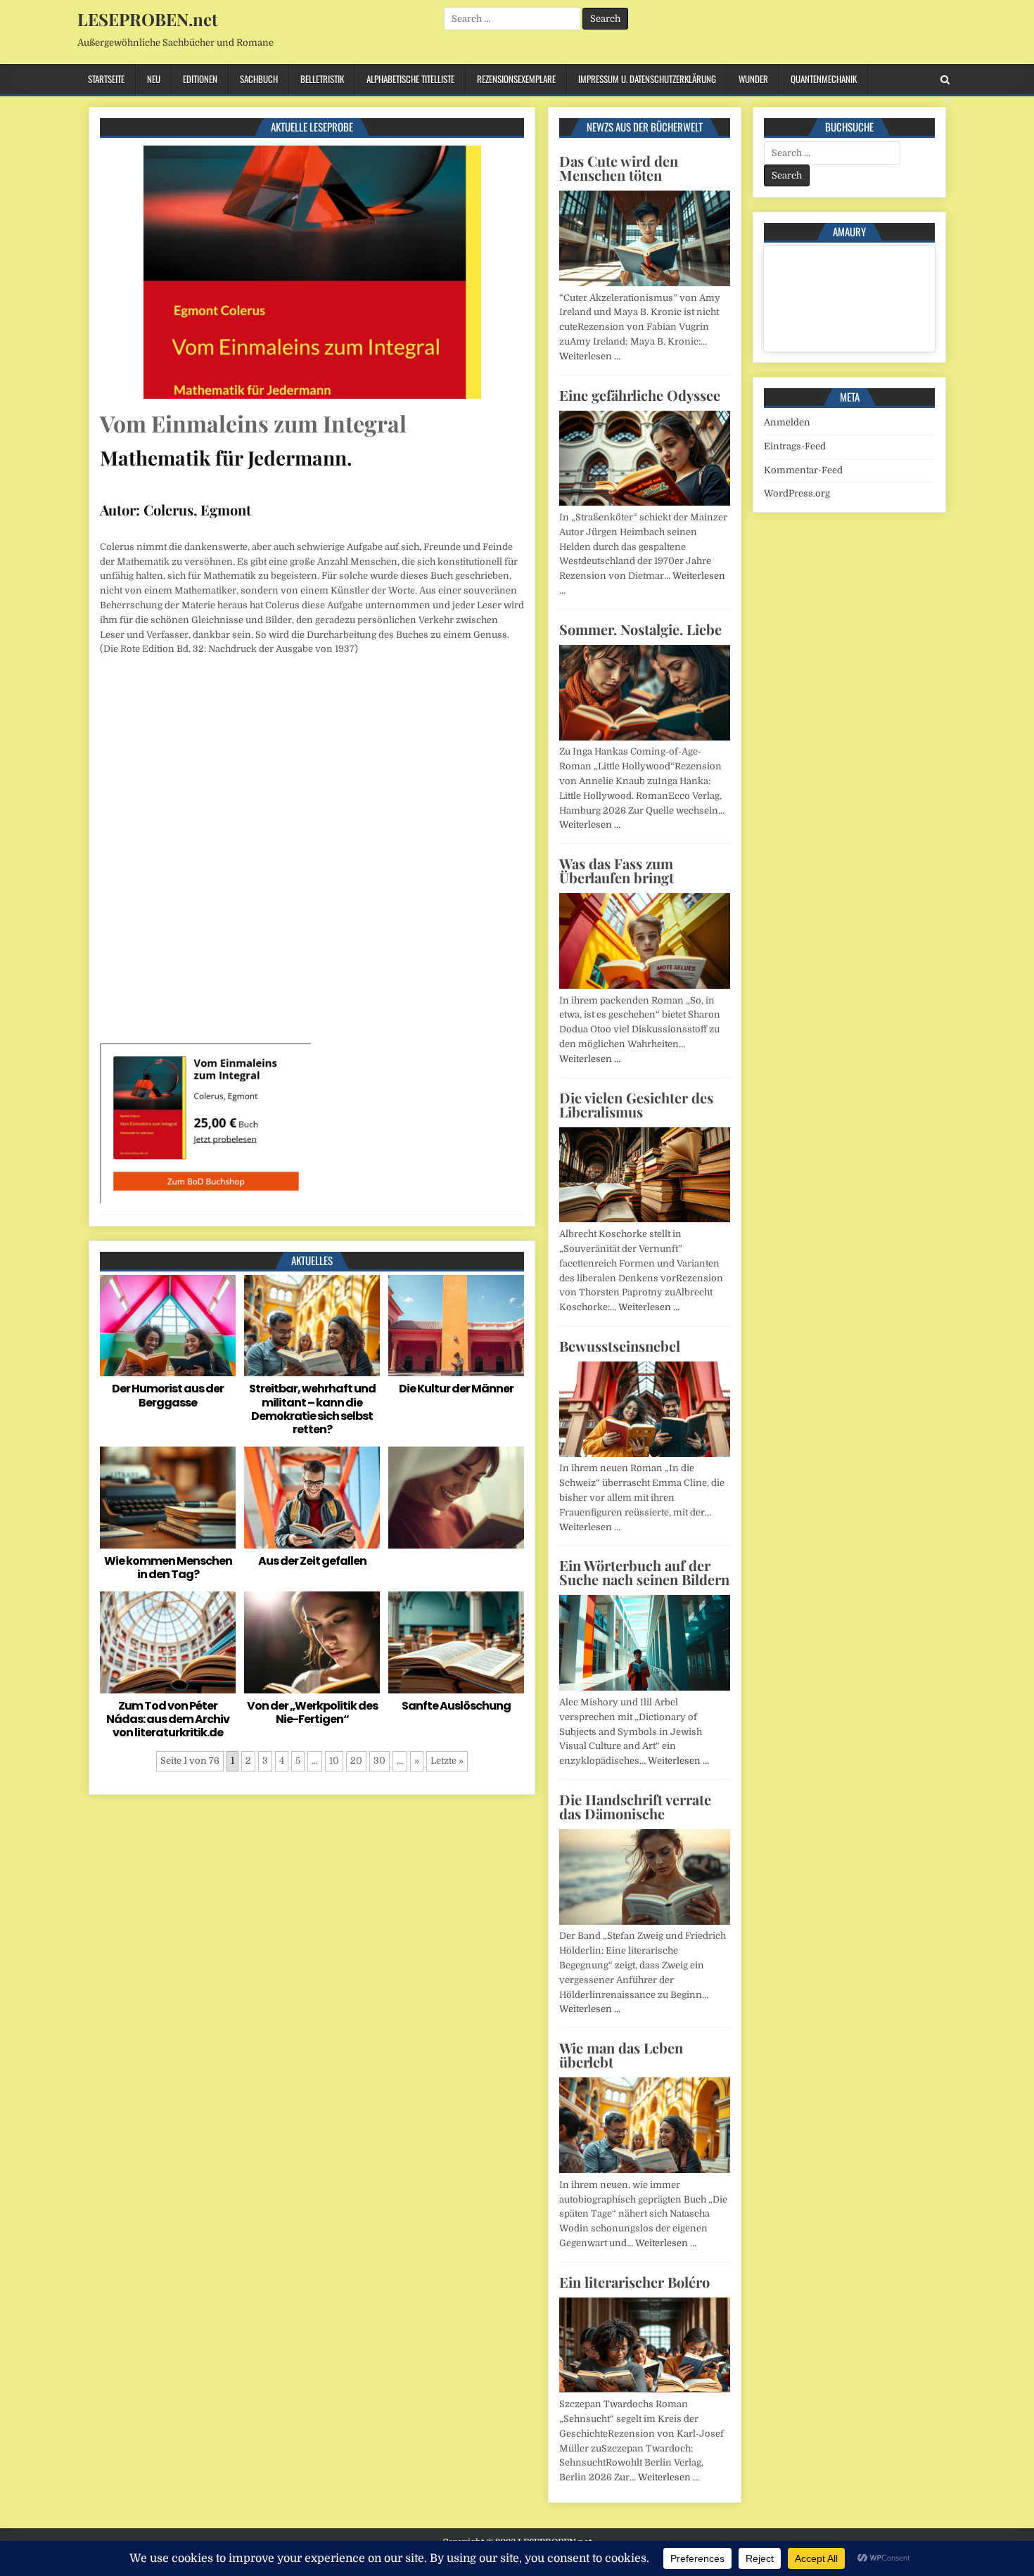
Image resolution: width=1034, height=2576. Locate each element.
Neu (154, 79)
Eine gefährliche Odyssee (640, 395)
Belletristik (322, 79)
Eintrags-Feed (795, 446)
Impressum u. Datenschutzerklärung (647, 79)
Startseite (106, 79)
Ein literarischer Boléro (634, 2282)
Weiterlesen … (590, 356)
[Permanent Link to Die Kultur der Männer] (456, 1326)
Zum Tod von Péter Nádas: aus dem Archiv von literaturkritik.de (168, 1719)
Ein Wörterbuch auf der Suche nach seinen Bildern (644, 1572)
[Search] (945, 80)
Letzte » (447, 1761)
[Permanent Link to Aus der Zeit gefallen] (312, 1498)
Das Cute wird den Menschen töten (619, 168)
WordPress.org (797, 493)
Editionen (200, 79)
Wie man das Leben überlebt (621, 2055)
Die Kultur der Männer (456, 1389)
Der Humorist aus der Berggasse (168, 1395)
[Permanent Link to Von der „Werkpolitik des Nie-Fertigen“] (312, 1642)
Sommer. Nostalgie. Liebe (640, 629)
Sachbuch (259, 79)
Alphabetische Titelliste (410, 79)
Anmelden (787, 422)
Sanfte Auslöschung (456, 1706)
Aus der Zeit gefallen (312, 1561)
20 (356, 1761)
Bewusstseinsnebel (620, 1346)
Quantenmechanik (824, 79)
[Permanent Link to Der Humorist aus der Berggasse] (168, 1326)
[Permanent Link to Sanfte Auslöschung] (456, 1642)
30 (379, 1761)
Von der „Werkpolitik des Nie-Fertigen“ (312, 1712)
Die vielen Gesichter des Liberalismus (636, 1104)
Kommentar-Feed (803, 470)
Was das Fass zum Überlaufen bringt (617, 870)
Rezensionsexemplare (516, 79)
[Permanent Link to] (456, 1498)
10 (334, 1761)
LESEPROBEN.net (147, 19)
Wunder (753, 79)
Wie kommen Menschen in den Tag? (168, 1568)
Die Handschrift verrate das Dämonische (635, 1806)
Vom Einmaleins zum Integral (253, 423)
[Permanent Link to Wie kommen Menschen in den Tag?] (168, 1498)
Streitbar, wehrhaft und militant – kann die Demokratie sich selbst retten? (312, 1409)
